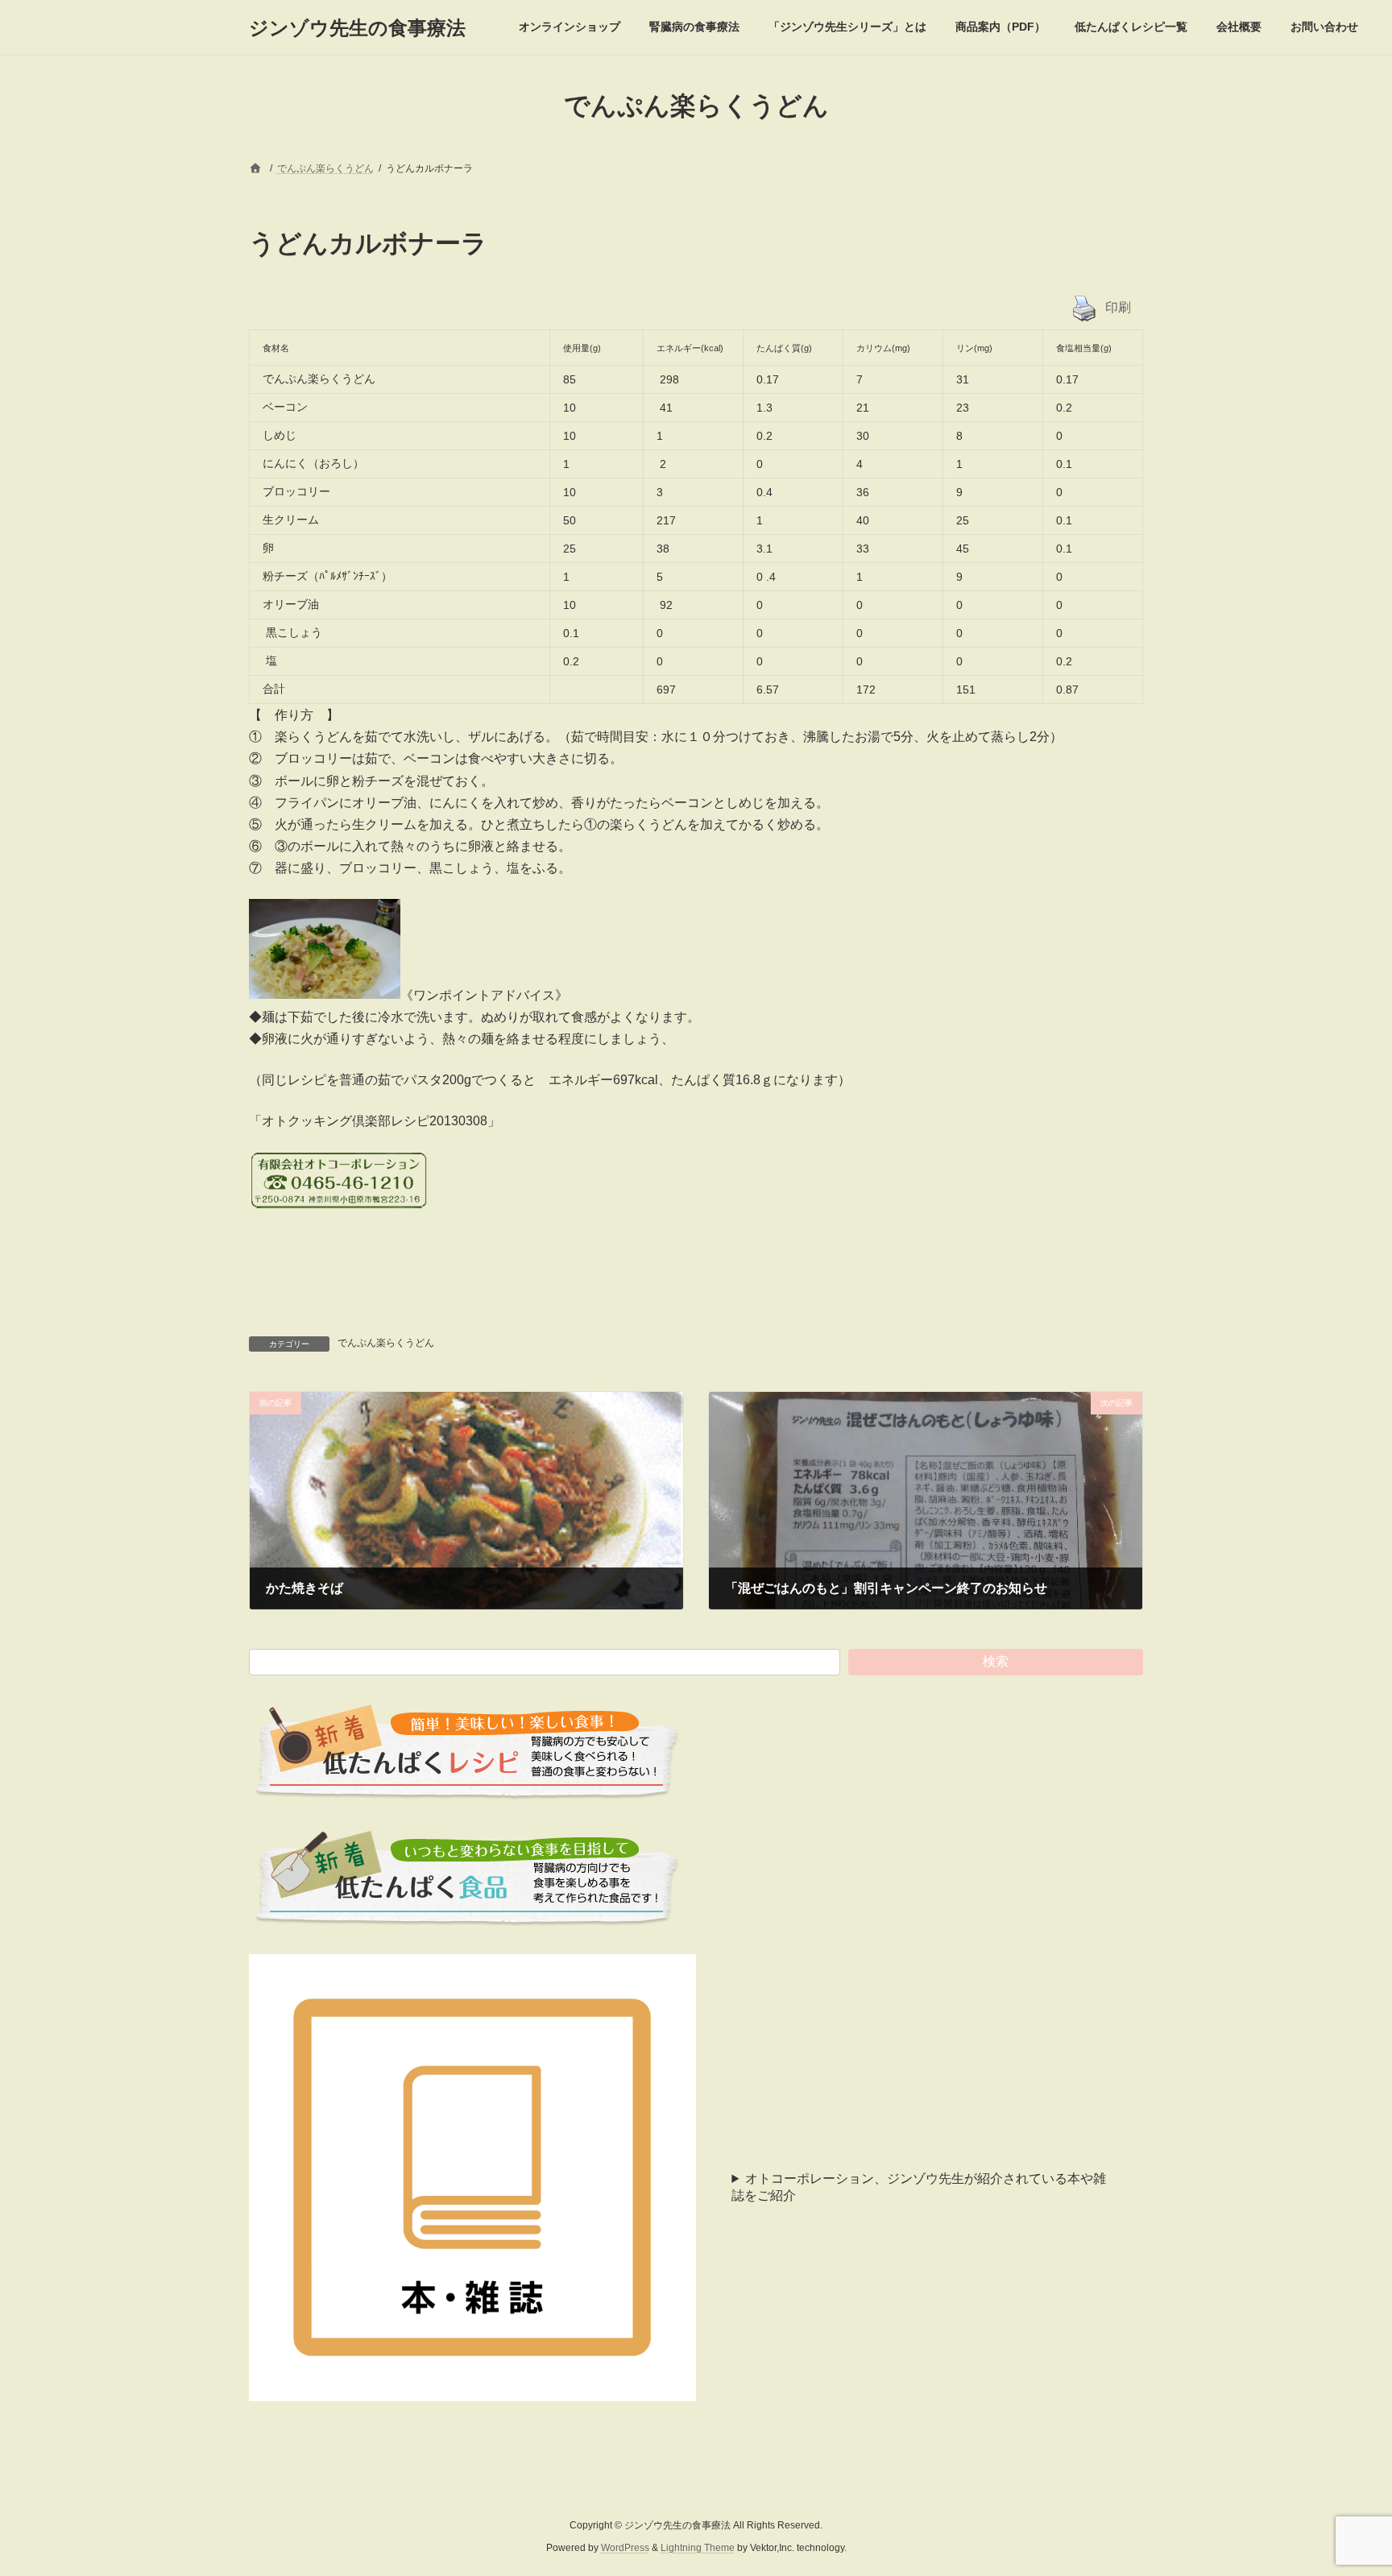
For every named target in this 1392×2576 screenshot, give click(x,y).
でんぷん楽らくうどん (386, 1343)
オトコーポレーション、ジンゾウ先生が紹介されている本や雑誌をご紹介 (919, 2187)
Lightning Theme (698, 2549)
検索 (996, 1661)
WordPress (625, 2549)
